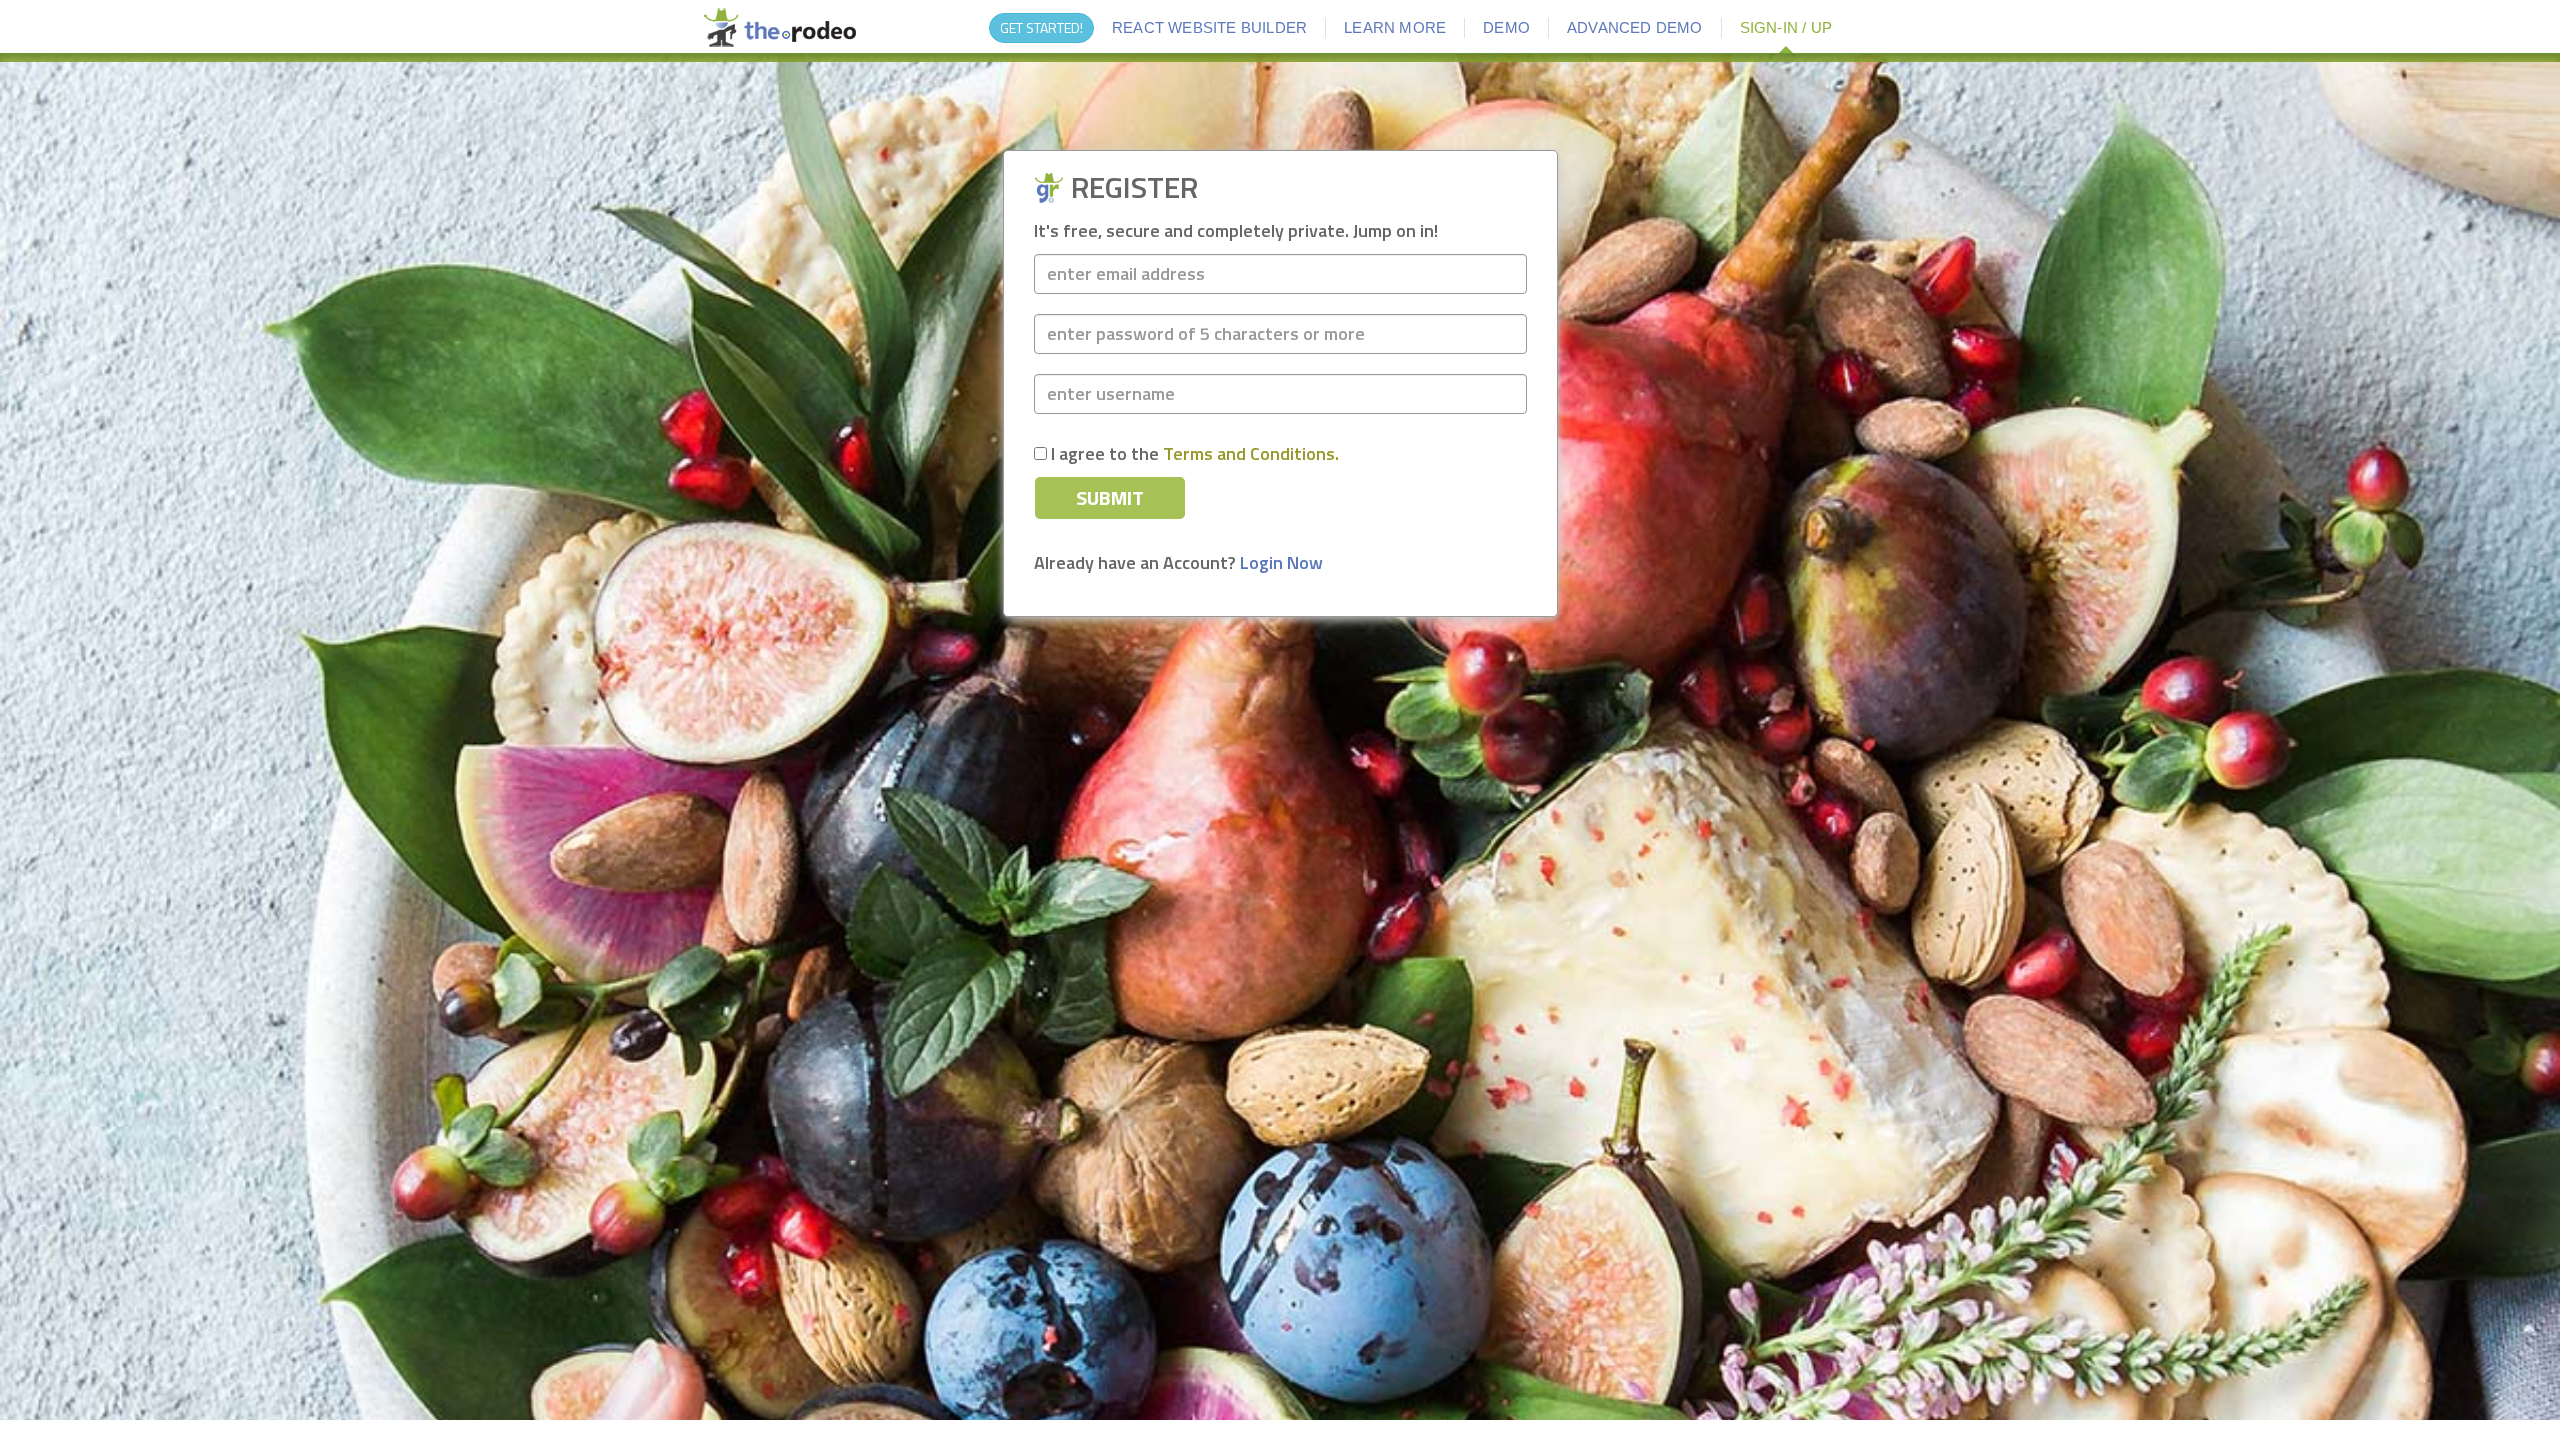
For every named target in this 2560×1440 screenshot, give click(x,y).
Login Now (1281, 562)
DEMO (1506, 27)
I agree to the (1193, 454)
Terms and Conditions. (1251, 453)
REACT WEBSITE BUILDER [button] (1209, 27)
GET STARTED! (1041, 27)
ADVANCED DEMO (1635, 27)
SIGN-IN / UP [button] (1786, 27)
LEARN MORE (1395, 27)
